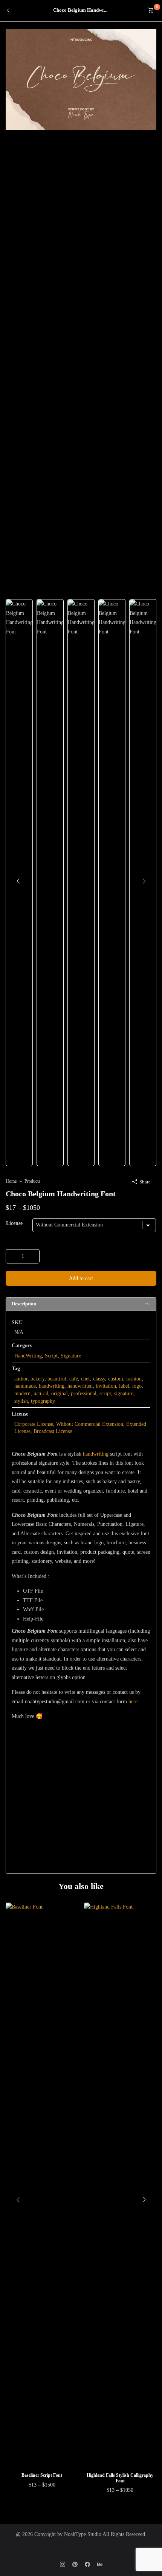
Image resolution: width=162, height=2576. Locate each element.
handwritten (80, 1386)
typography (43, 1401)
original (60, 1394)
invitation (106, 1386)
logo (137, 1386)
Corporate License (34, 1424)
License (14, 1223)
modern (22, 1394)
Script (51, 1356)
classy (99, 1379)
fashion (134, 1379)
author (21, 1379)
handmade (25, 1386)
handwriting (52, 1386)
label (124, 1386)
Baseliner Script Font (42, 2475)
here (133, 1702)
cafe (74, 1379)
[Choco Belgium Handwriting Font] (81, 79)
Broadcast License (53, 1431)
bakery (37, 1379)
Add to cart (81, 1278)
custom (116, 1379)
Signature (71, 1356)
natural (41, 1394)
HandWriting (28, 1356)
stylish (21, 1401)
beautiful (57, 1379)
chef (86, 1379)
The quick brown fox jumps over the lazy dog (73, 1779)
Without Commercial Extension (90, 1424)
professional (84, 1394)
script (105, 1394)
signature (124, 1394)
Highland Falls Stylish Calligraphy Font (120, 2478)
